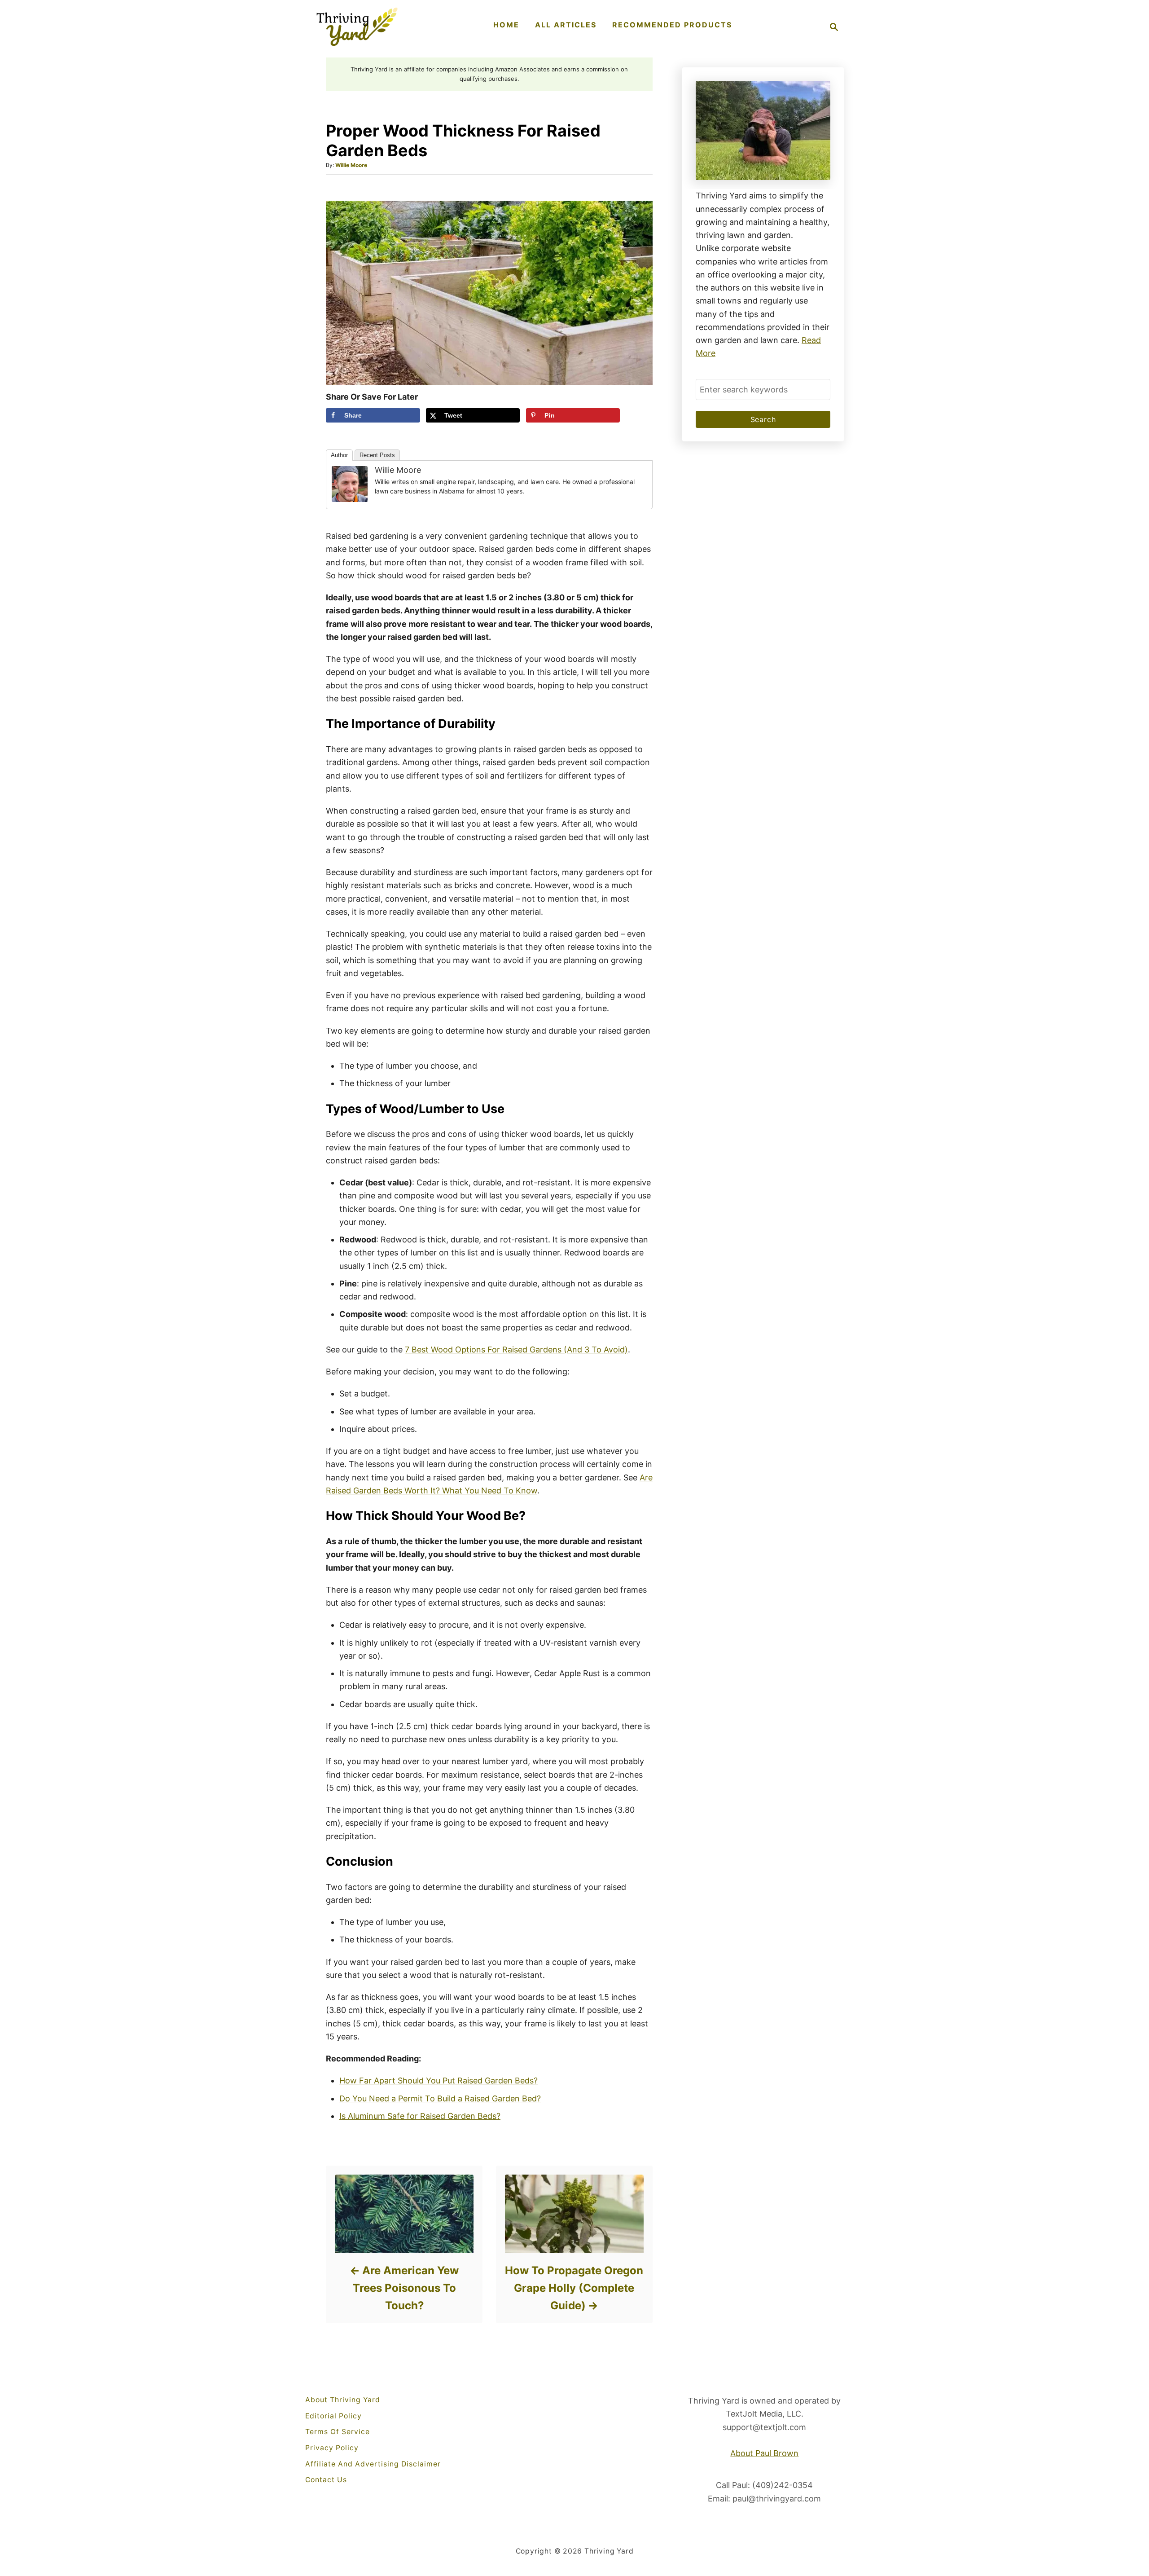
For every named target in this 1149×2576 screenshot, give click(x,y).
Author (339, 455)
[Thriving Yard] (357, 27)
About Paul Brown (764, 2453)
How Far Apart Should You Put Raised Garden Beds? (439, 2081)
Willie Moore (351, 165)
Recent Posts (377, 455)
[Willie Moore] (350, 484)
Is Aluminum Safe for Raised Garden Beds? (420, 2116)
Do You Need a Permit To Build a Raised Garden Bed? (440, 2098)
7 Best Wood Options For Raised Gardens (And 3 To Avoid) (516, 1350)
